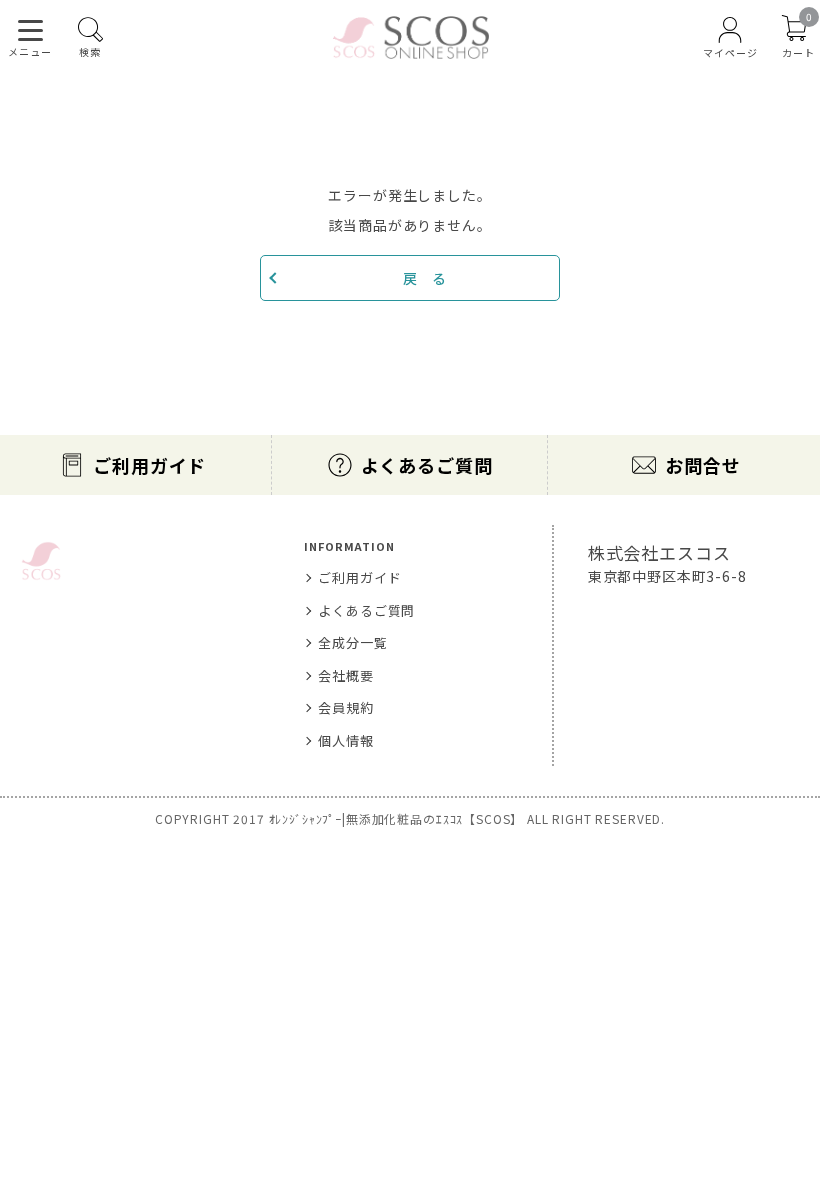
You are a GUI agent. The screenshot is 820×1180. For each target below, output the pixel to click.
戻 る (425, 278)
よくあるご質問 (427, 465)
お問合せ (702, 465)
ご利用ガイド (149, 465)
